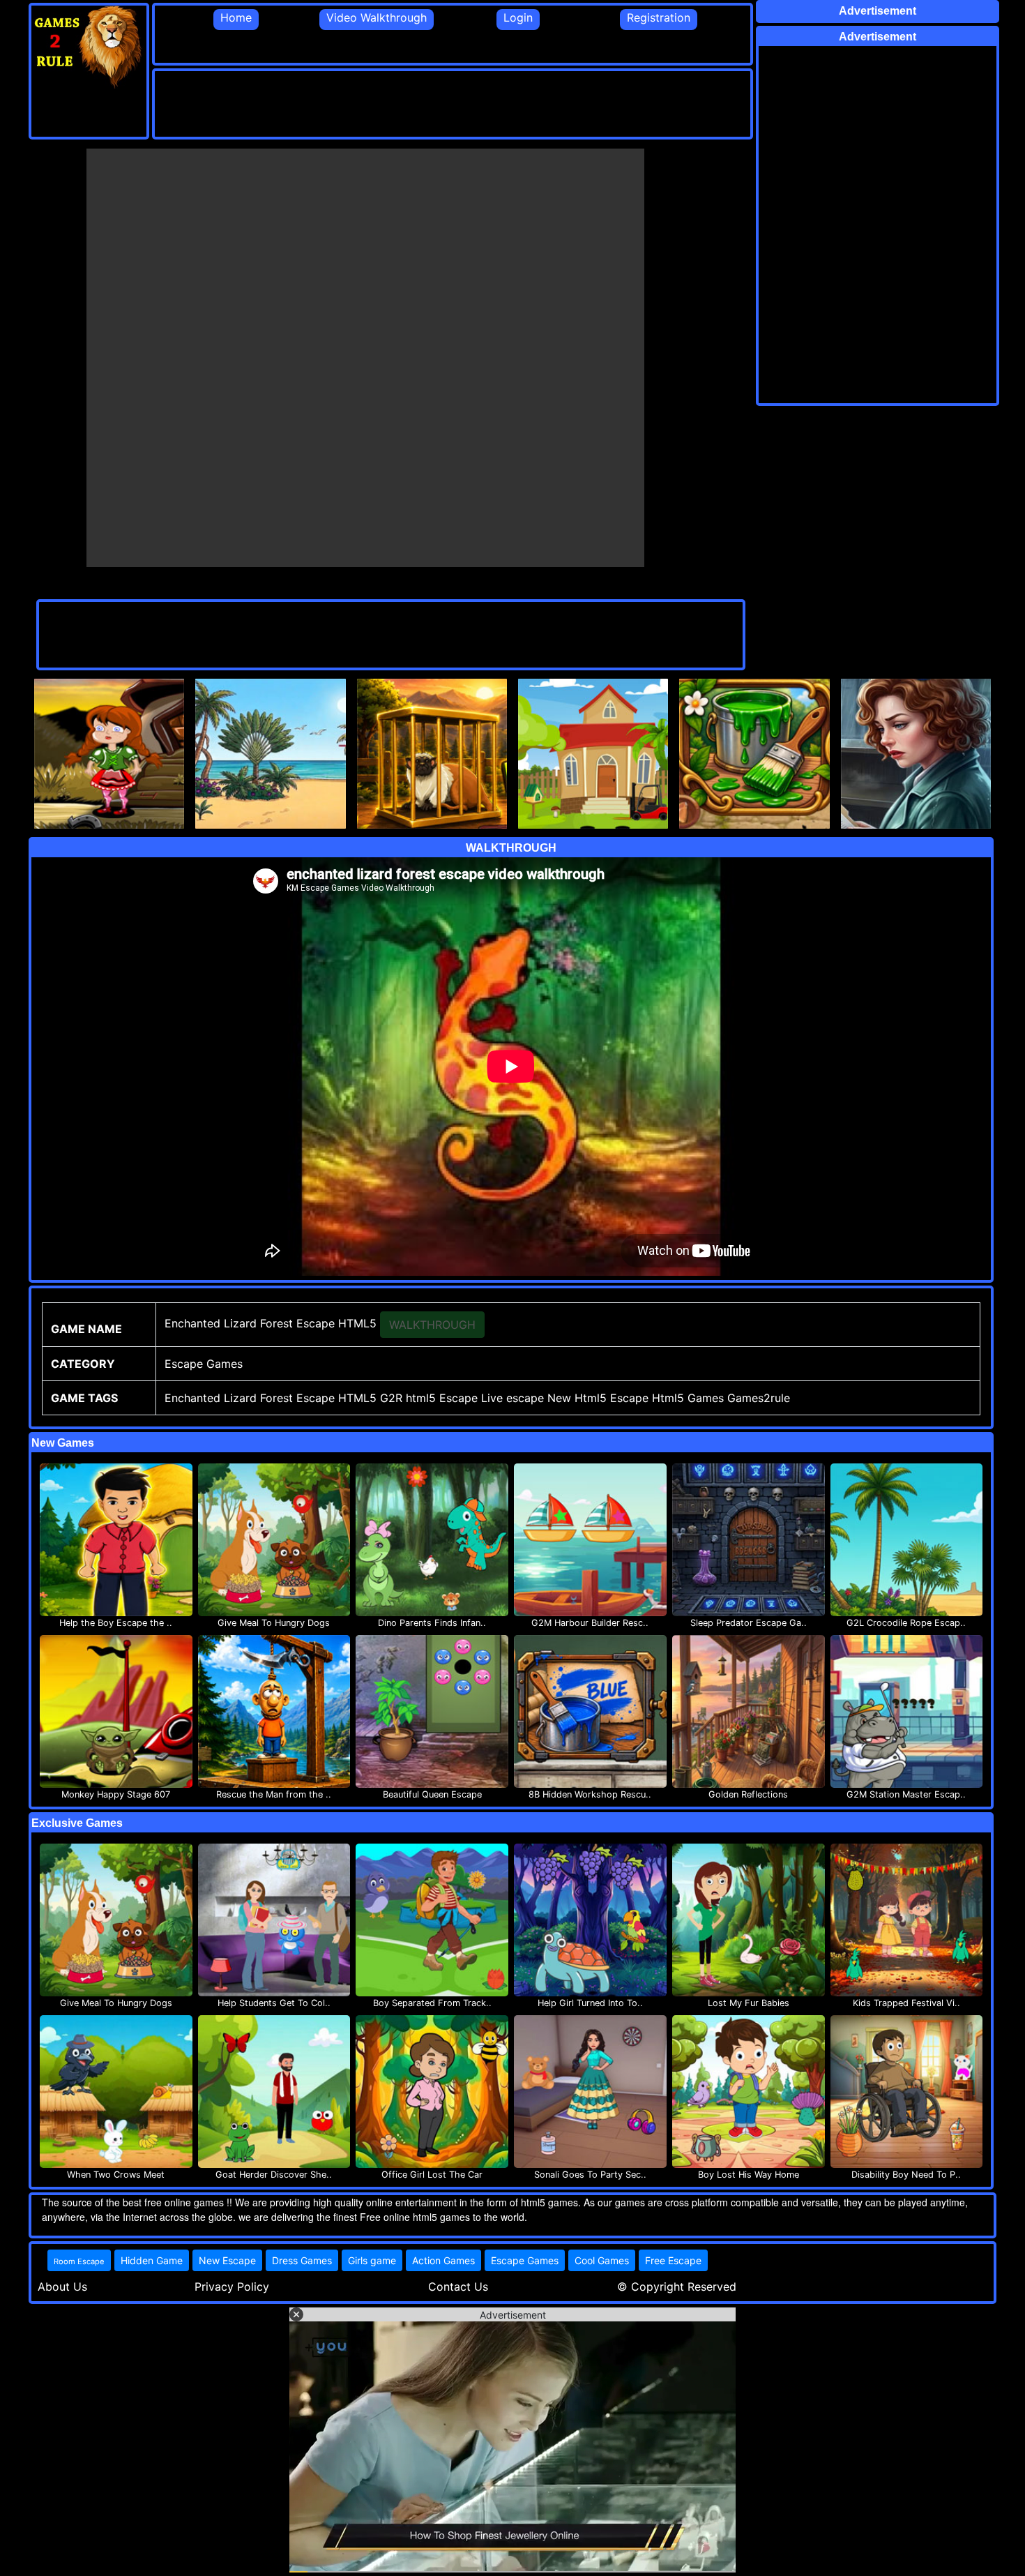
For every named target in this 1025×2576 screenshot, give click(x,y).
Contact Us (458, 2287)
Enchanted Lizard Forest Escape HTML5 (271, 1398)
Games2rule (759, 1398)
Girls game (372, 2260)
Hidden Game (152, 2260)
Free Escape (673, 2260)
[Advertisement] (409, 103)
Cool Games (602, 2260)
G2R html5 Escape (429, 1398)
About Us (62, 2287)
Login (518, 17)
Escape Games (525, 2260)
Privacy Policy (232, 2287)
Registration (659, 17)
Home (236, 17)
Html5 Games (688, 1398)
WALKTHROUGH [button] (432, 1325)
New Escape (227, 2260)
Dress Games (302, 2260)
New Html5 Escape (598, 1398)
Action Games (443, 2260)
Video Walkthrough (377, 17)
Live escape (512, 1398)
